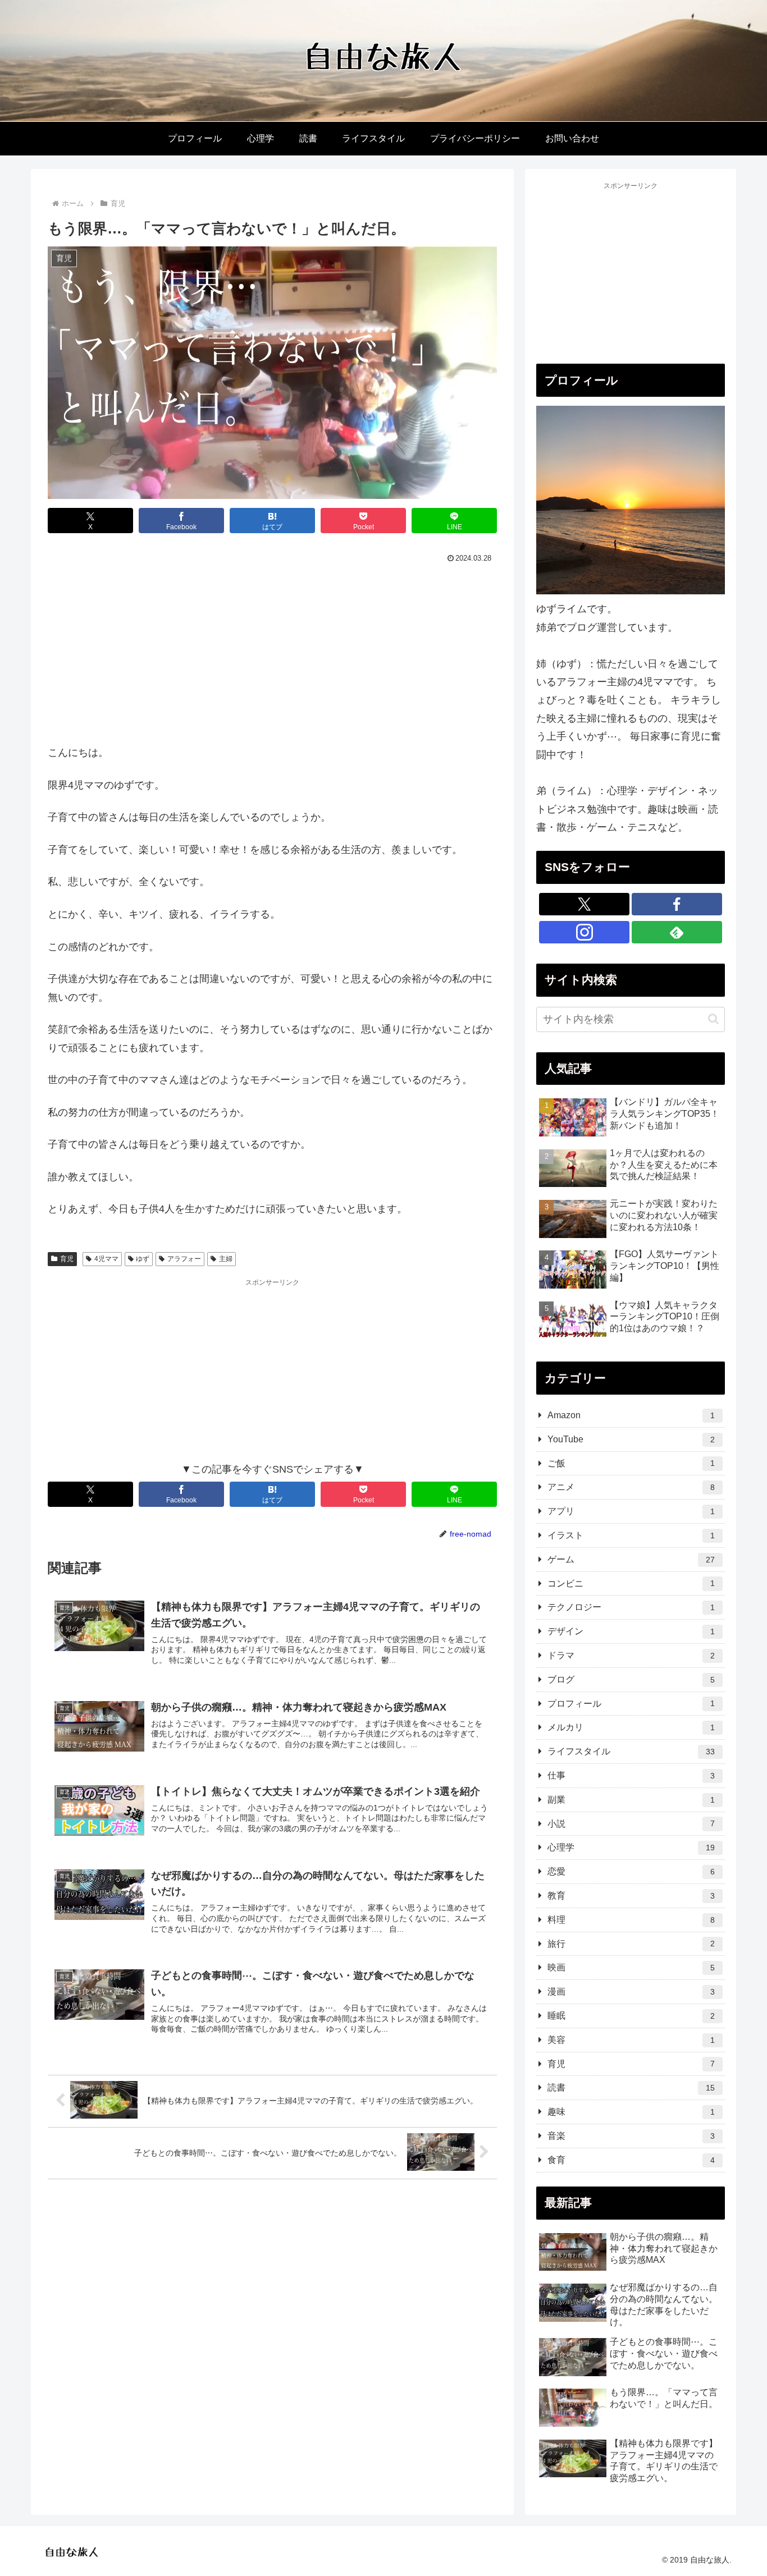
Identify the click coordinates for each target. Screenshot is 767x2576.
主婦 (226, 1259)
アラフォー (184, 1259)
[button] (713, 1019)
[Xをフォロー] (584, 904)
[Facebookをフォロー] (677, 904)
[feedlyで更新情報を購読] (677, 932)
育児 (67, 1259)
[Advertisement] (272, 651)
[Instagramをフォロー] (584, 932)
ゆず (143, 1259)
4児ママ (106, 1259)
